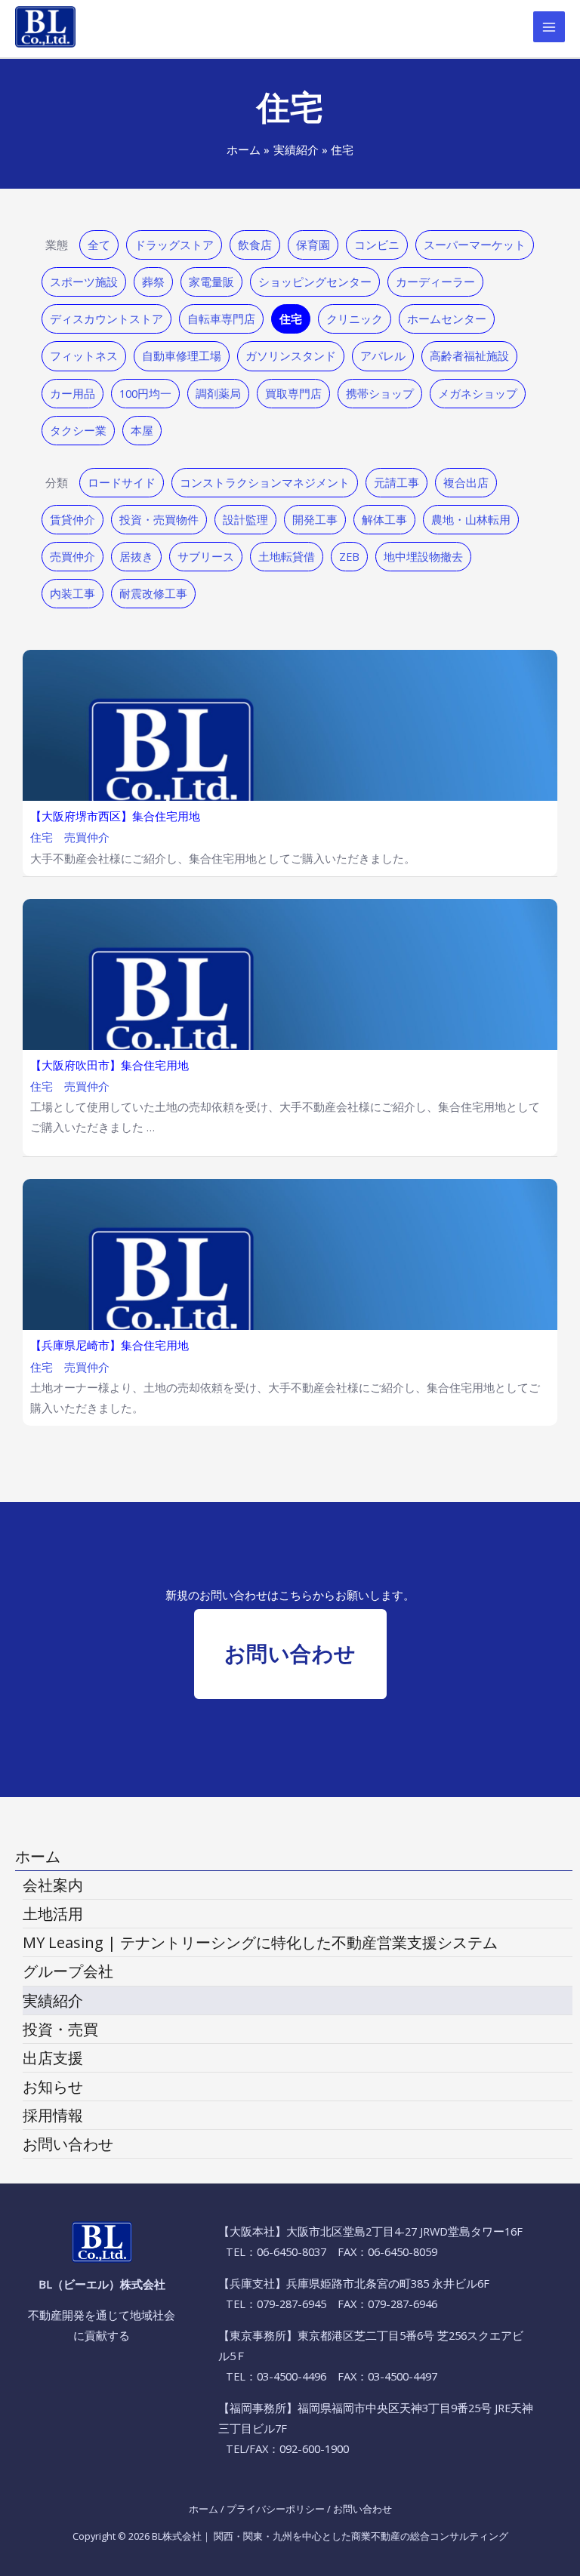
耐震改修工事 (153, 593)
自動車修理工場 (182, 355)
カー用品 (72, 393)
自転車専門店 (221, 319)
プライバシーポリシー (276, 2509)
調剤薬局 (218, 393)
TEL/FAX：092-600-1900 (287, 2448)
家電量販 (211, 282)
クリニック (355, 319)
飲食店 (255, 245)
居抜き (136, 556)
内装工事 (72, 593)
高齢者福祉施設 (469, 355)
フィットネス (84, 355)
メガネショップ (478, 393)
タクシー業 (78, 430)
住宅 (291, 319)
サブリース (206, 556)
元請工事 (396, 482)
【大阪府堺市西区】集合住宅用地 (115, 817)
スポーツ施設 (84, 282)
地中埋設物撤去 (423, 556)
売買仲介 (72, 556)
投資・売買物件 (159, 519)
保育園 (313, 245)
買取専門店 (293, 393)
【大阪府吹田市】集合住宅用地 (110, 1066)
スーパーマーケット (475, 245)
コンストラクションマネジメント (265, 482)
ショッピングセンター (315, 282)
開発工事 (315, 519)
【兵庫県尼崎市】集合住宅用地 (110, 1346)
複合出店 (466, 482)
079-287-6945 (292, 2304)
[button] (290, 1654)
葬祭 (153, 282)
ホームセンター (447, 319)
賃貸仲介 (72, 519)
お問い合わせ (362, 2509)
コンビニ (377, 245)
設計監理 (245, 519)
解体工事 (384, 519)
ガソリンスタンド (291, 355)
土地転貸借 (287, 556)
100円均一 (145, 393)
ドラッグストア (174, 245)
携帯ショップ (380, 393)
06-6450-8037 (292, 2251)
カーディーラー (435, 282)
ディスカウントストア (106, 319)
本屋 (142, 430)
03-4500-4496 (292, 2376)
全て (99, 245)
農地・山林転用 (471, 519)
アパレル (383, 355)
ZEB (349, 556)
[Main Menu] (549, 27)
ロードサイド (122, 482)
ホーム (204, 2509)
